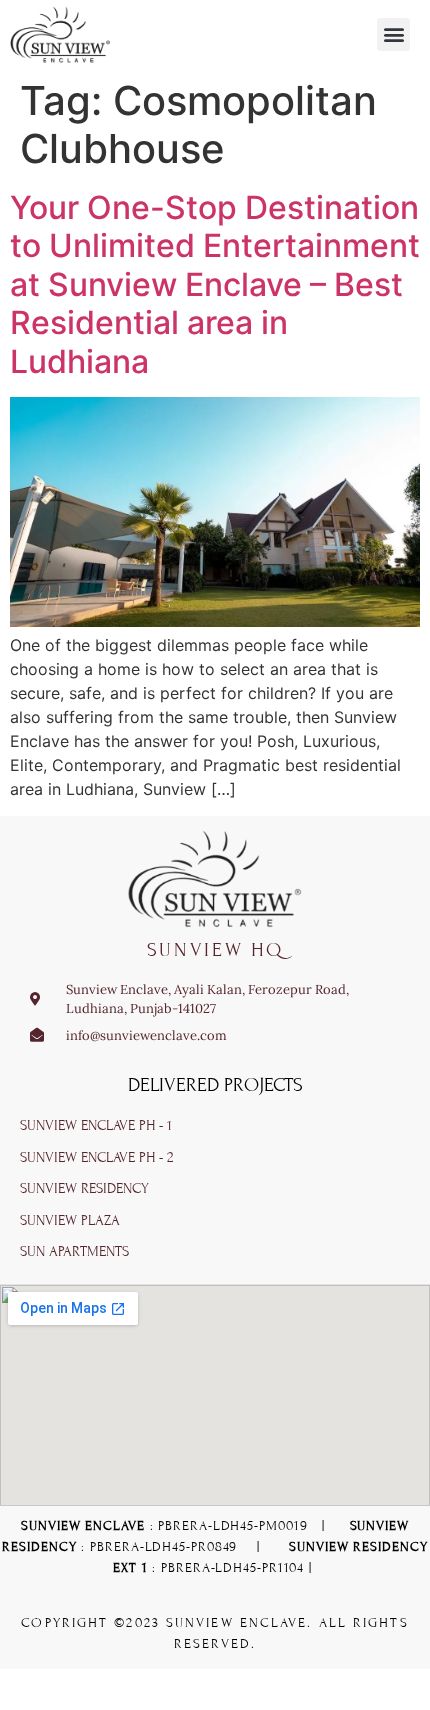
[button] (393, 34)
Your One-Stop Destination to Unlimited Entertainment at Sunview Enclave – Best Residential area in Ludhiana (215, 284)
